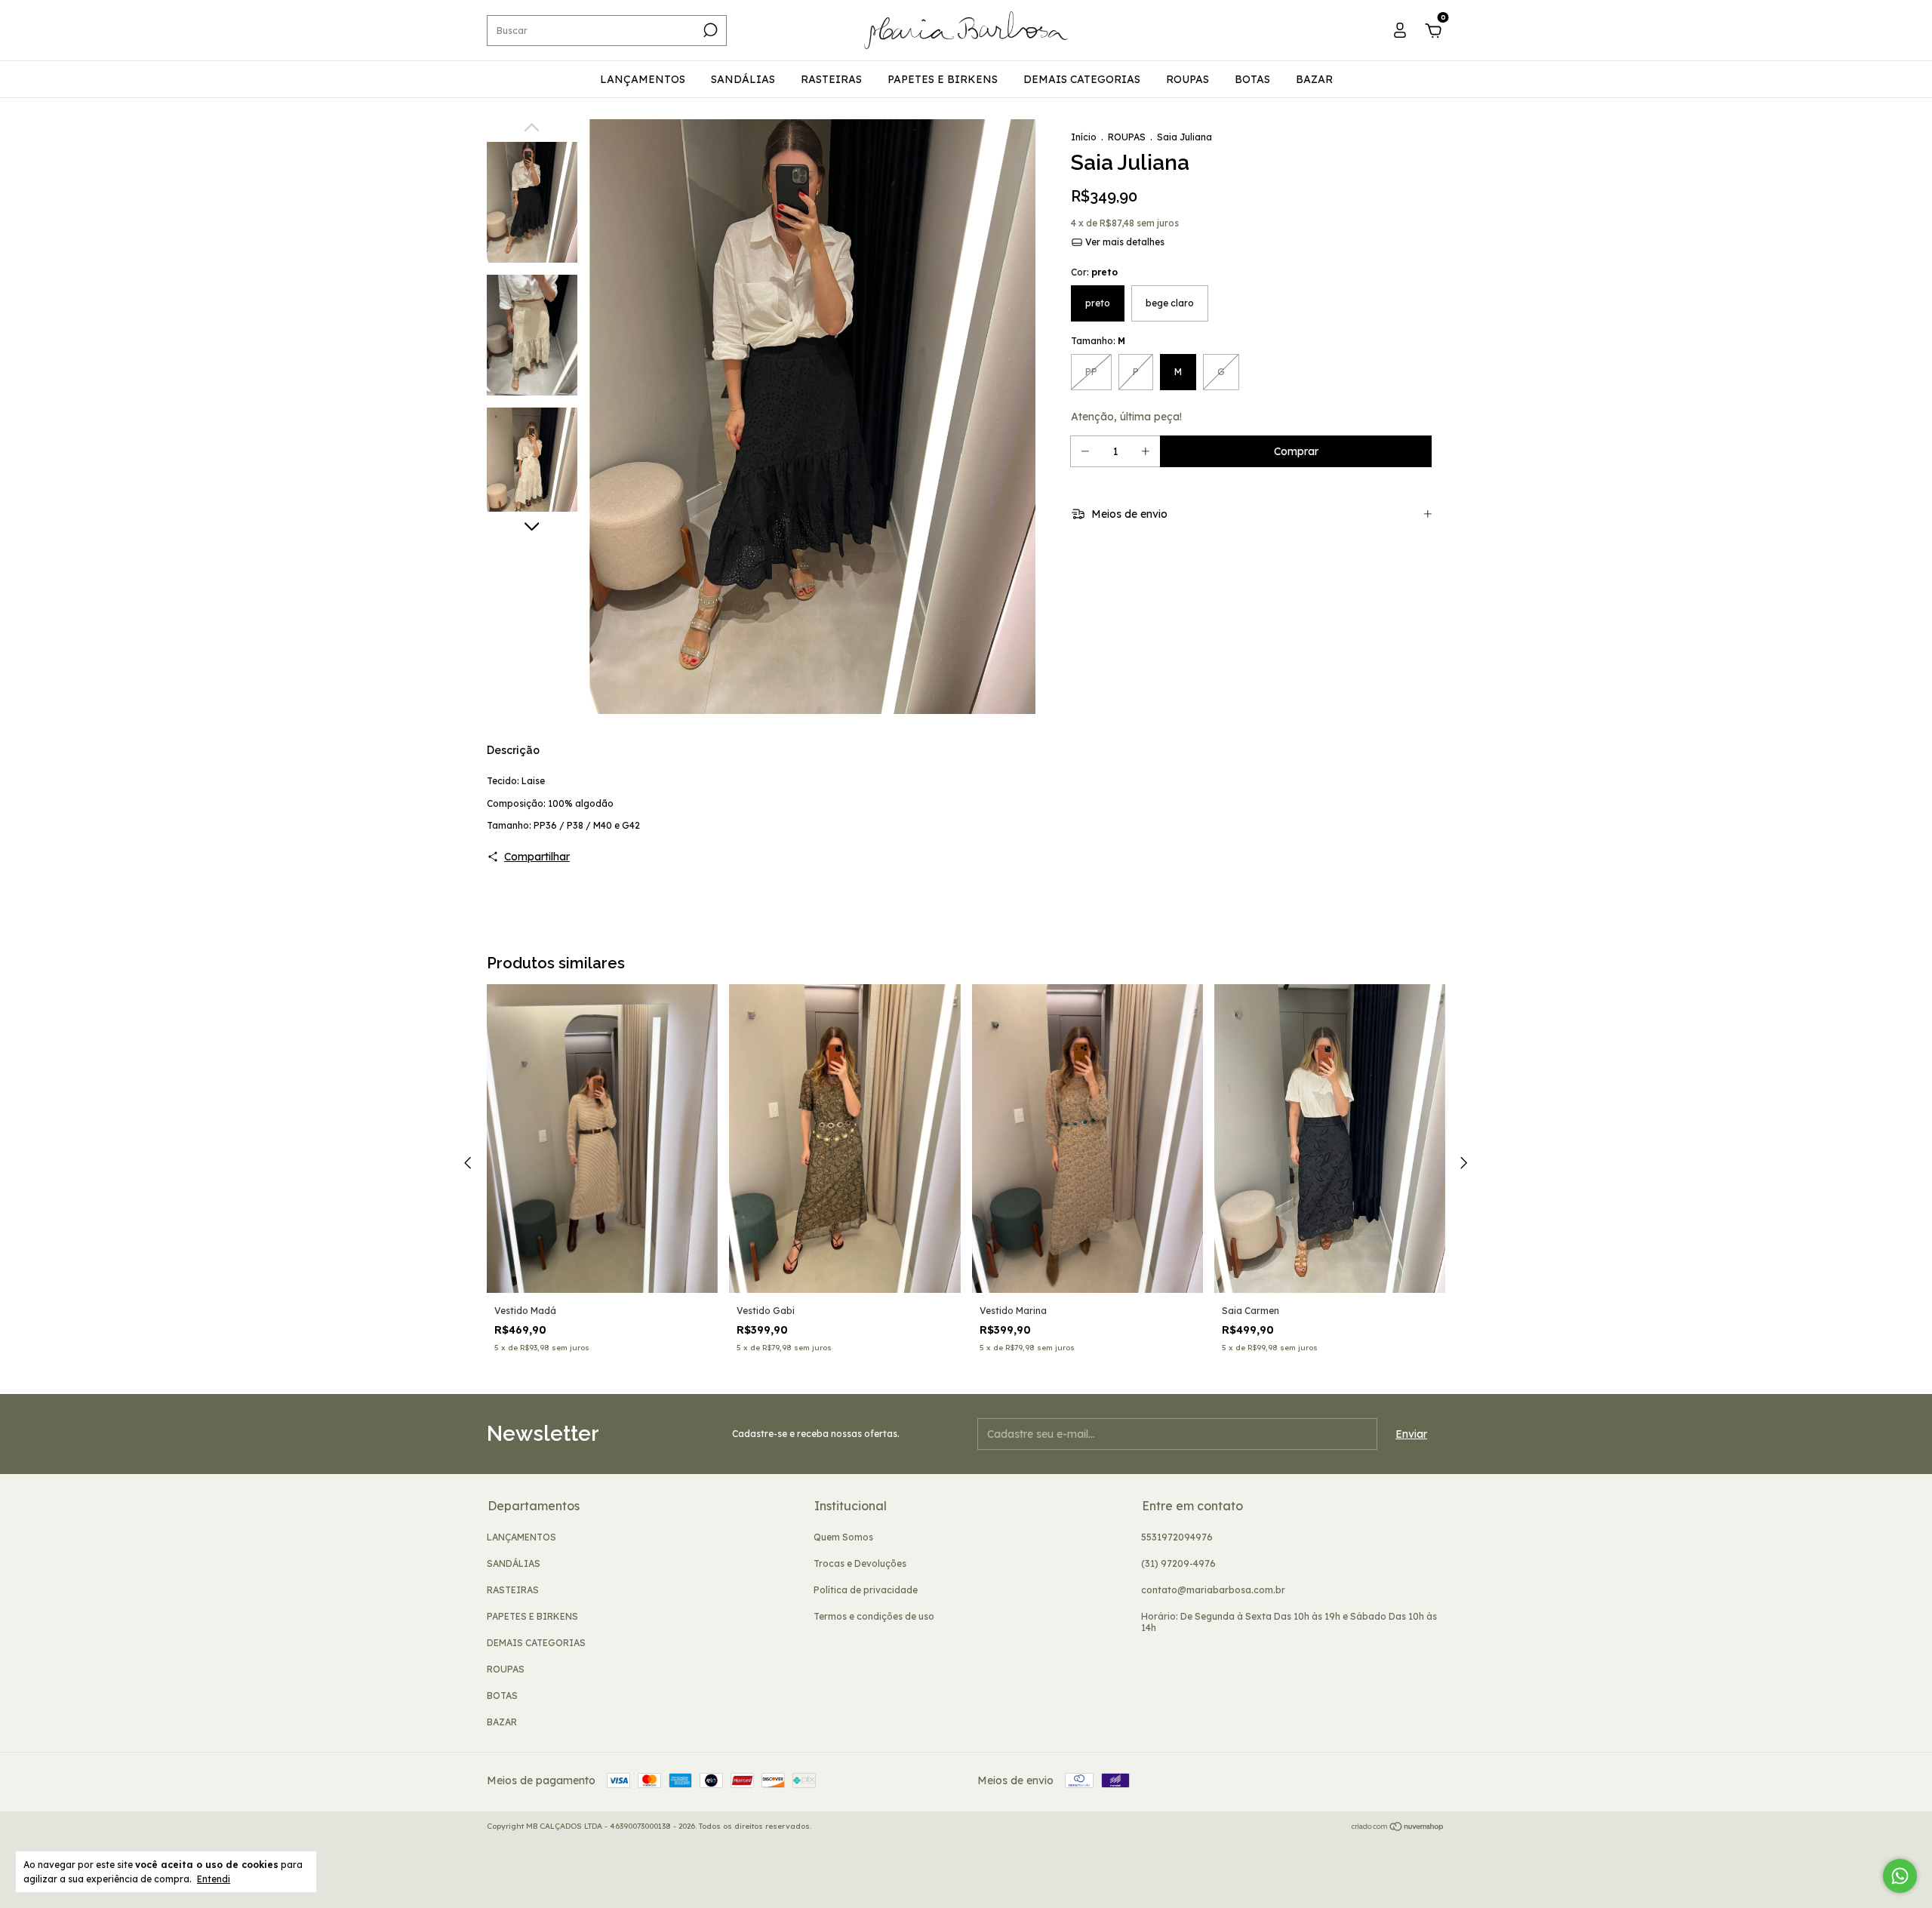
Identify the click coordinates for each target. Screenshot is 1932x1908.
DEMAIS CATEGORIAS (1082, 79)
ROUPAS (1188, 79)
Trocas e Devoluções (860, 1563)
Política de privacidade (866, 1590)
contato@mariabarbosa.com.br (1213, 1590)
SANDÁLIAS (743, 79)
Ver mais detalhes (1124, 242)
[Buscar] (709, 30)
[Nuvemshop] (1398, 1828)
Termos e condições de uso (874, 1616)
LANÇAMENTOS (643, 79)
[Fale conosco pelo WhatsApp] (1900, 1876)
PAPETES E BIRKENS (943, 79)
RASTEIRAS (831, 79)
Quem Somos (843, 1537)
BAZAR (1314, 79)
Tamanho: (1098, 341)
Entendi (214, 1879)
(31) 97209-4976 (1178, 1563)
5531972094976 (1177, 1537)
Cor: (1094, 272)
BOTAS (1252, 79)
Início (1084, 137)
